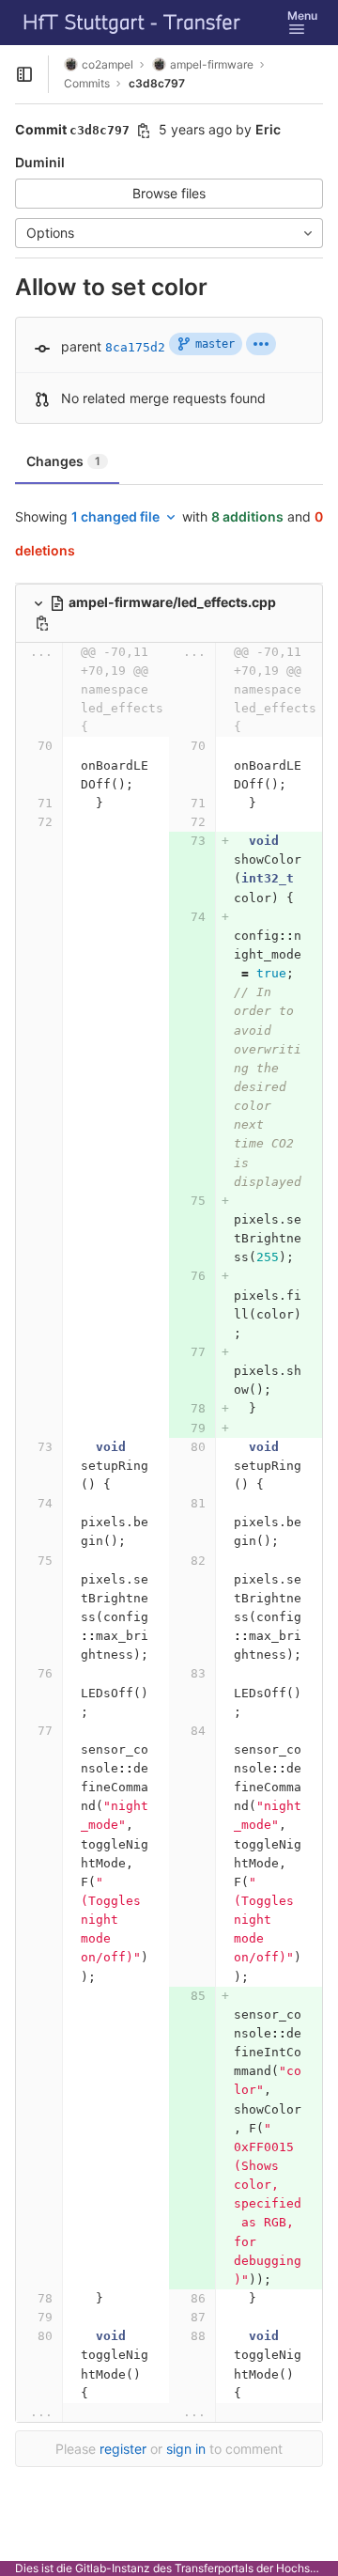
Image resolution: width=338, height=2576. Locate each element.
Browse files (169, 193)
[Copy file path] (42, 623)
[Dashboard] (132, 23)
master (215, 344)
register (123, 2449)
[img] (261, 344)
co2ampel (108, 64)
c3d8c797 (157, 83)
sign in (186, 2449)
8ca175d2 (135, 347)
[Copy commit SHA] (144, 131)
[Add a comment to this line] (15, 766)
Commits (87, 83)
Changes (63, 461)
